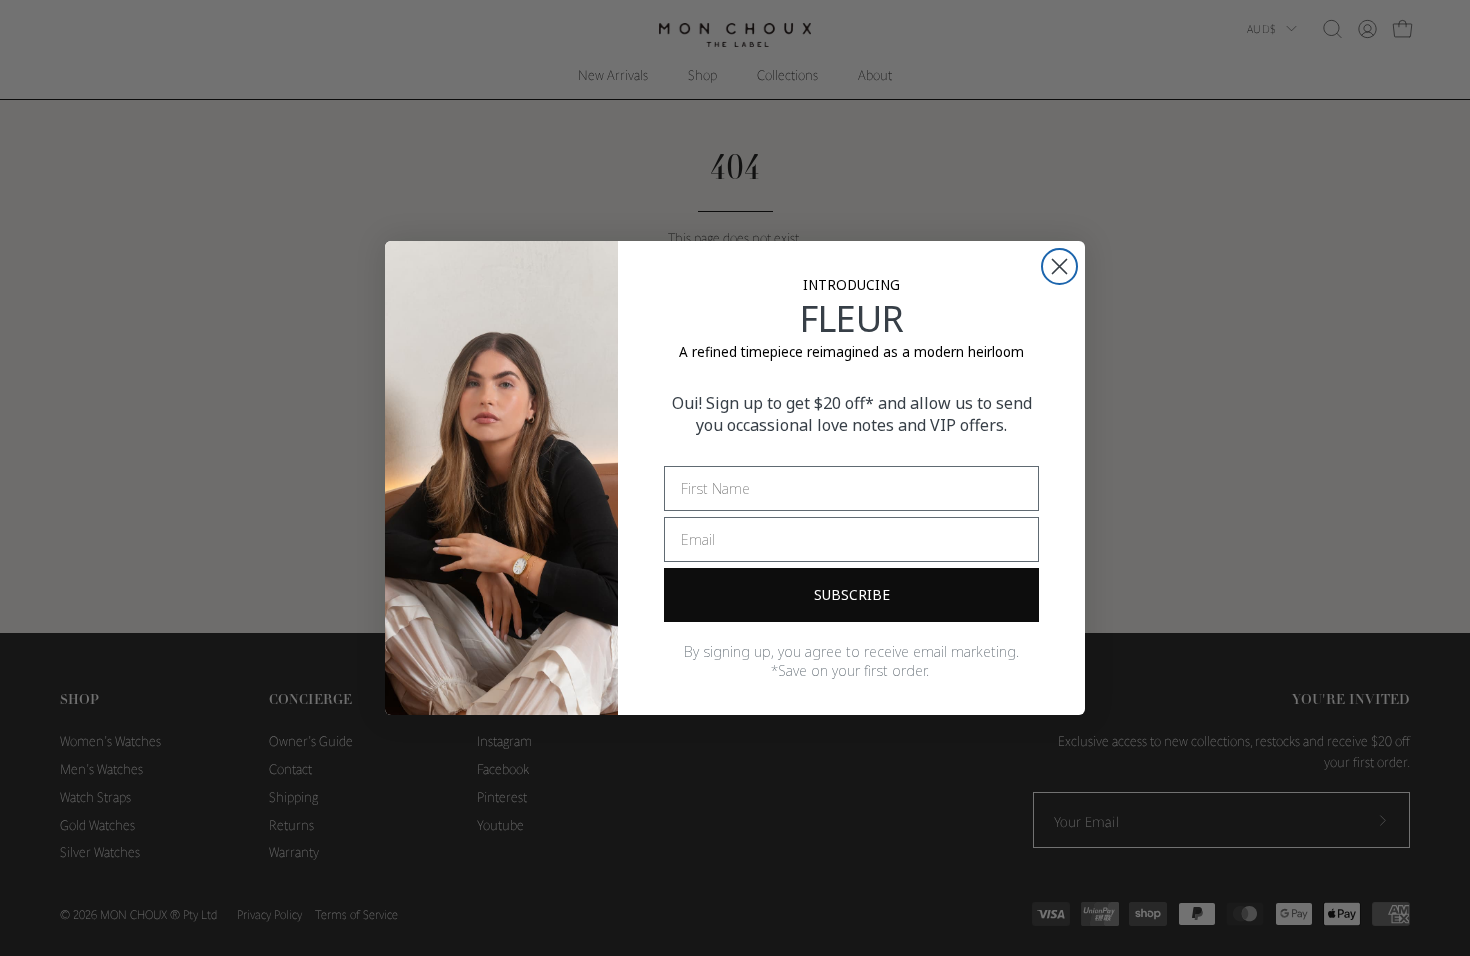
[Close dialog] (1059, 266)
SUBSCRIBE (852, 594)
